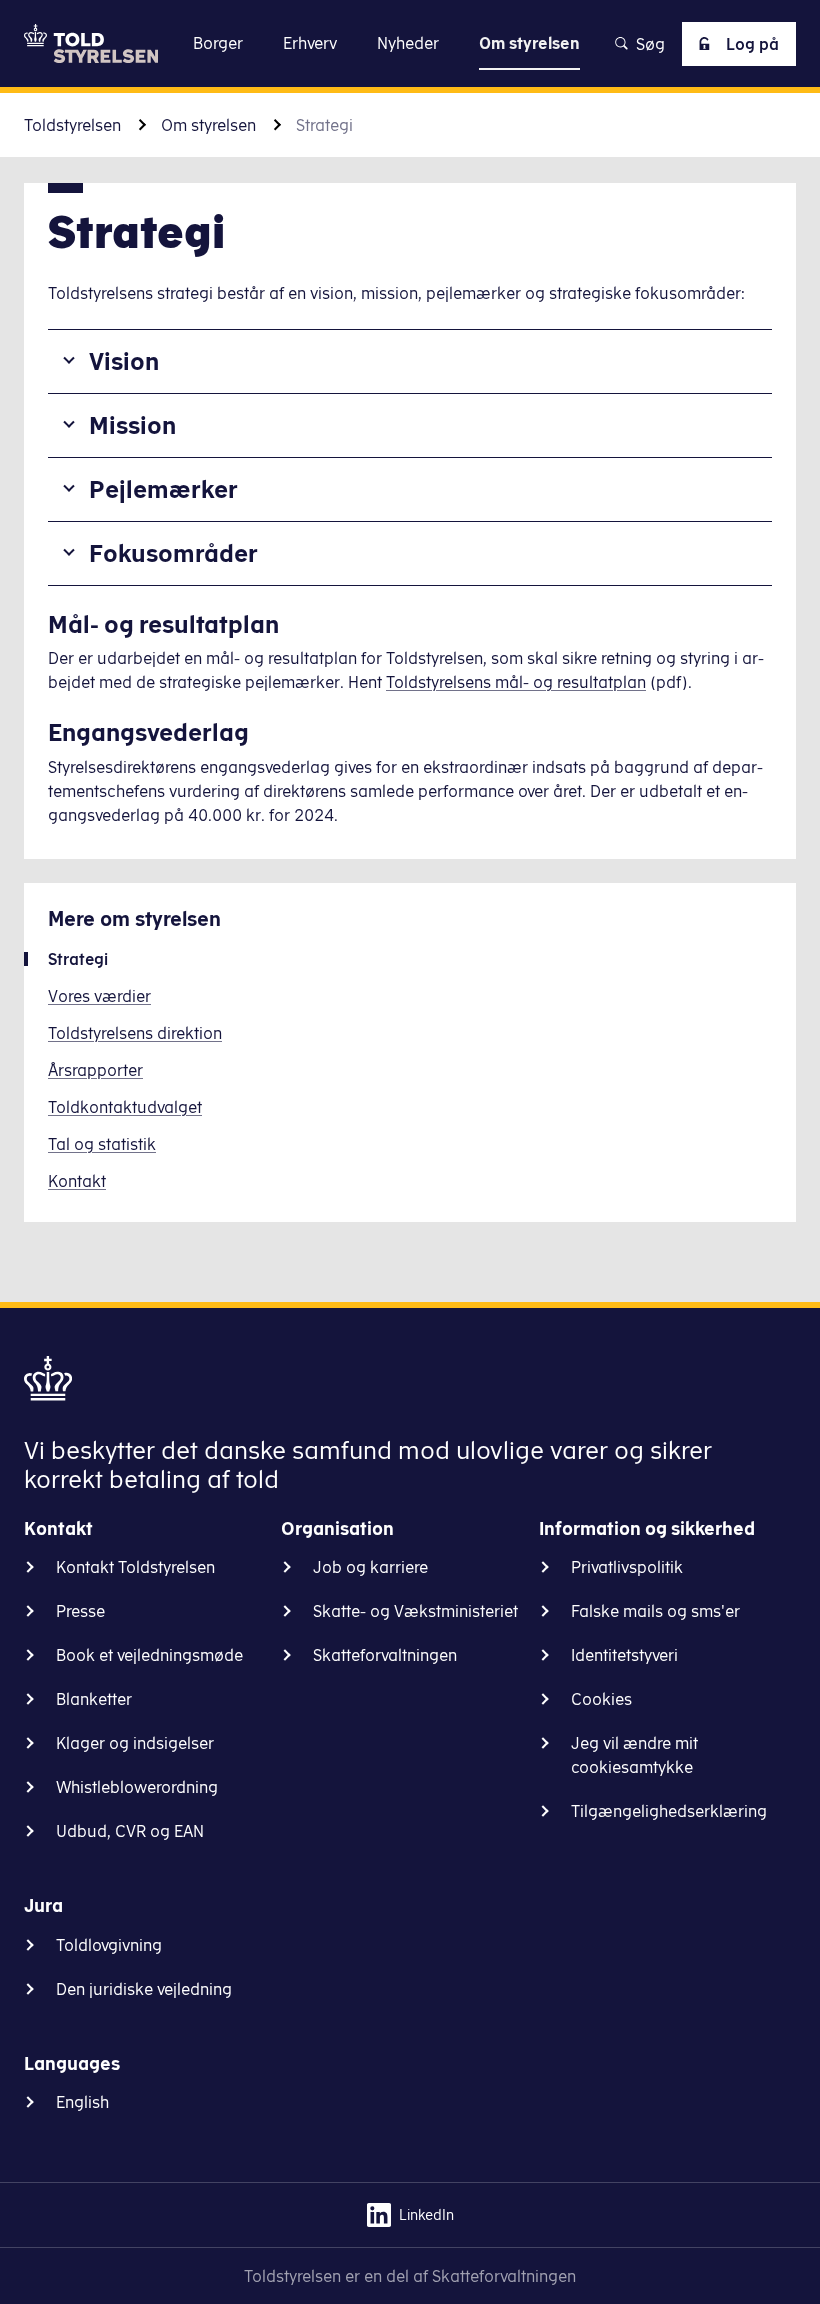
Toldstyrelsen (72, 125)
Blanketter (94, 1699)
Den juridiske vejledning (144, 1989)
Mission (132, 425)
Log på (752, 44)
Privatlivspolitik (627, 1567)
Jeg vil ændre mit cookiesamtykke (634, 1755)
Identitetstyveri (624, 1655)
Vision (124, 361)
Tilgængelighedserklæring (669, 1811)
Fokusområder (173, 553)
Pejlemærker (163, 489)
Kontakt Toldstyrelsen (135, 1567)
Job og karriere (370, 1567)
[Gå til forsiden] (91, 43)
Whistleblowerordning (137, 1787)
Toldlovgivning (109, 1945)
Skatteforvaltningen (385, 1655)
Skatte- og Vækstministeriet (415, 1611)
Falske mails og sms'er (655, 1611)
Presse (80, 1611)
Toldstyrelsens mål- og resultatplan (516, 682)
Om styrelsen (208, 125)
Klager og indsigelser (135, 1743)
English (82, 2102)
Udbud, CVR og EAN (130, 1831)
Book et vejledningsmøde (149, 1655)
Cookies (601, 1699)
